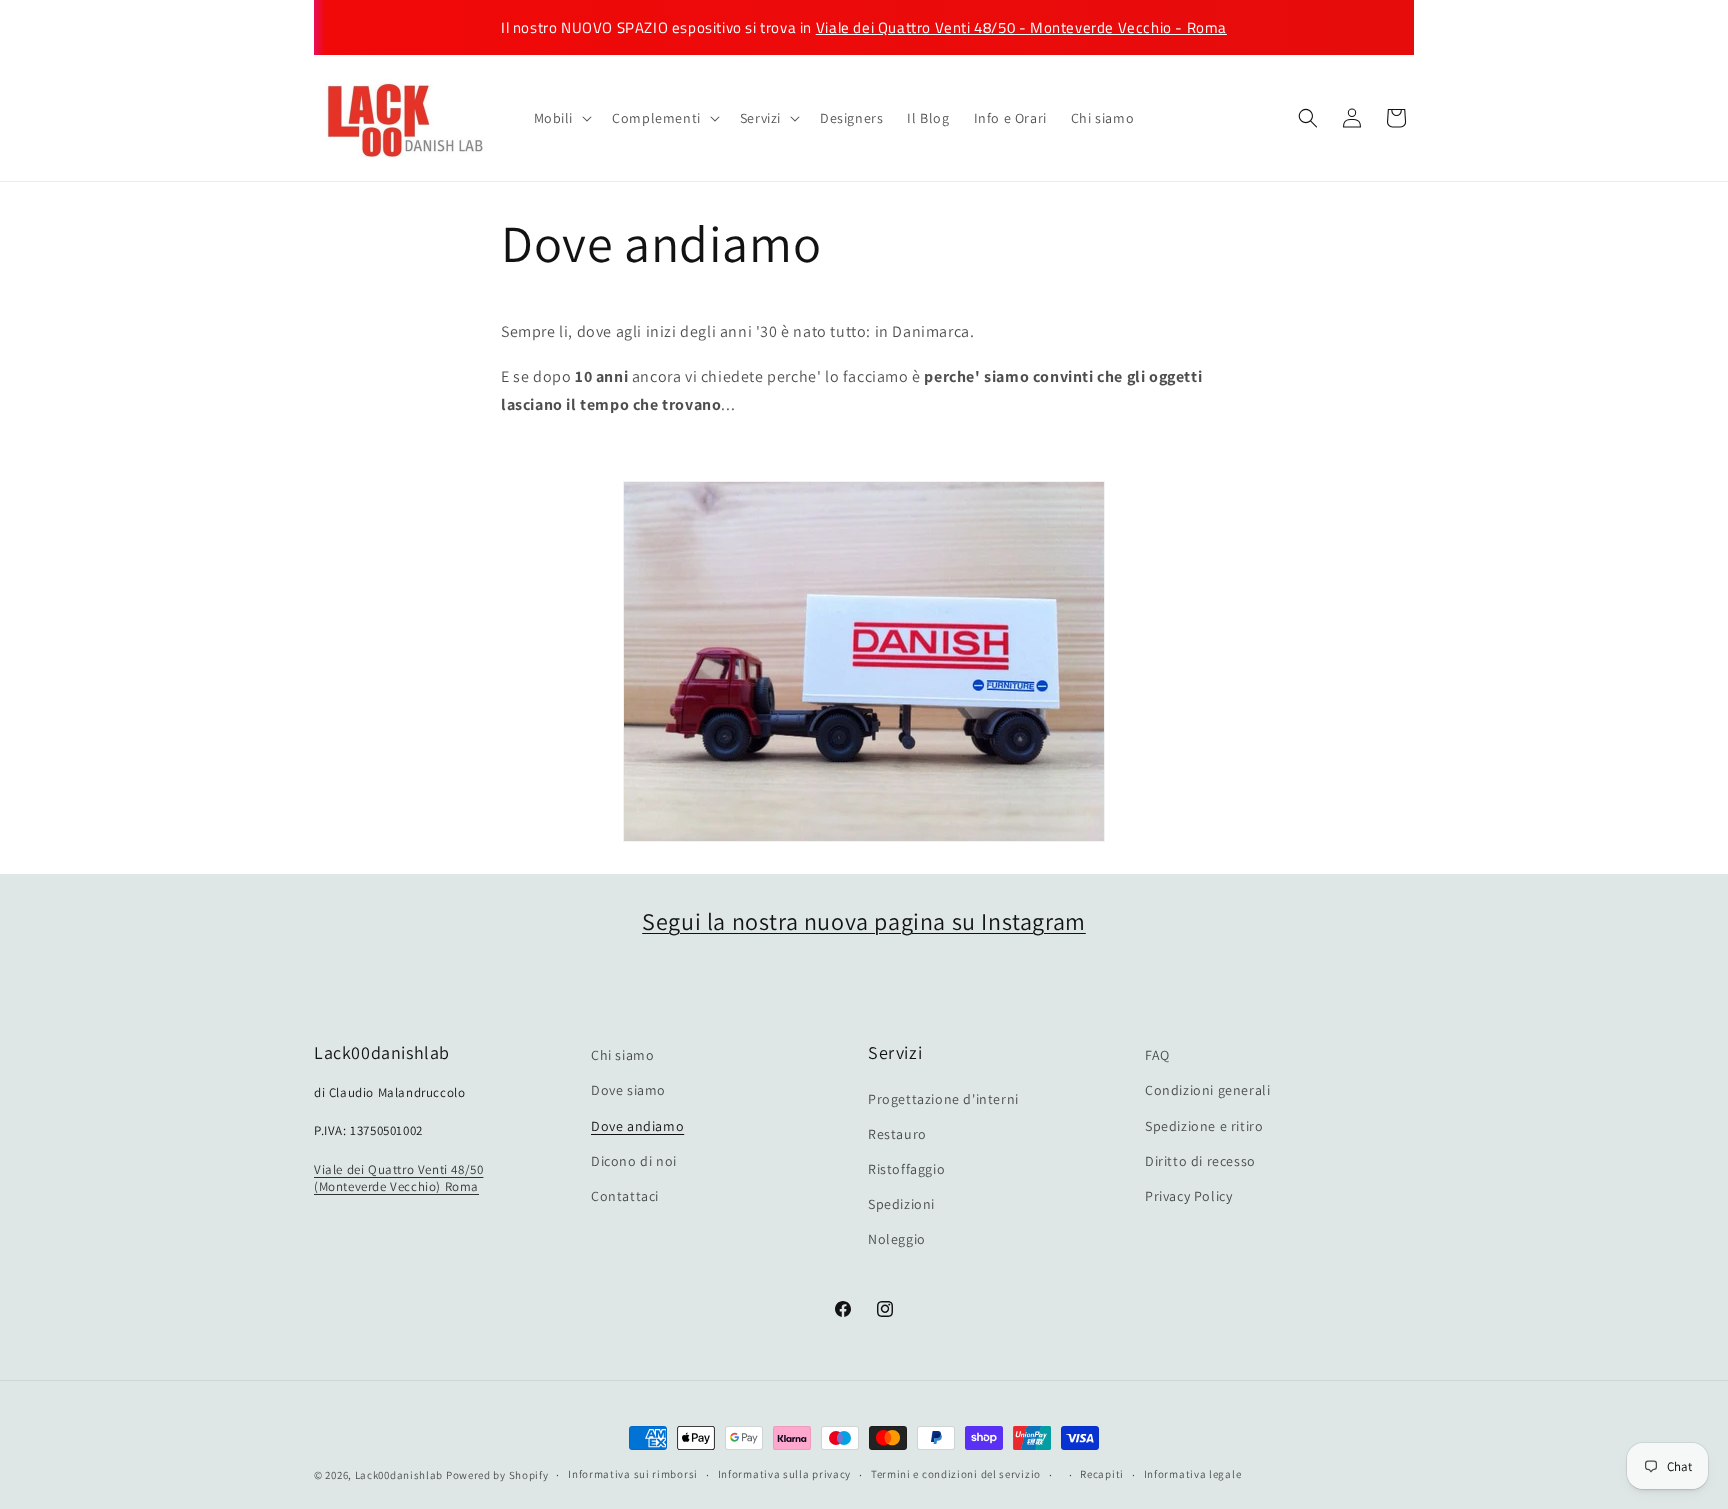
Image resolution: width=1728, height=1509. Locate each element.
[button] (561, 118)
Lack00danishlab (399, 1475)
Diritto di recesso (1200, 1161)
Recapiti (1102, 1474)
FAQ (1157, 1055)
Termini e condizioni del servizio (956, 1474)
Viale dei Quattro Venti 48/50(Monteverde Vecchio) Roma (398, 1178)
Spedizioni (901, 1204)
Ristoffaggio (906, 1169)
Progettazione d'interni (943, 1099)
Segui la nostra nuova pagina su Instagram (864, 921)
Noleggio (897, 1239)
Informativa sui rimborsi (633, 1474)
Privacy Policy (1188, 1196)
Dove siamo (628, 1090)
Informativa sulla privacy (785, 1474)
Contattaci (625, 1196)
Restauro (897, 1134)
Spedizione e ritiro (1204, 1126)
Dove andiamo (637, 1126)
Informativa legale (1193, 1474)
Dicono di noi (634, 1161)
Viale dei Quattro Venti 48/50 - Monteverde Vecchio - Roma (1021, 27)
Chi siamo (622, 1055)
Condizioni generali (1207, 1090)
